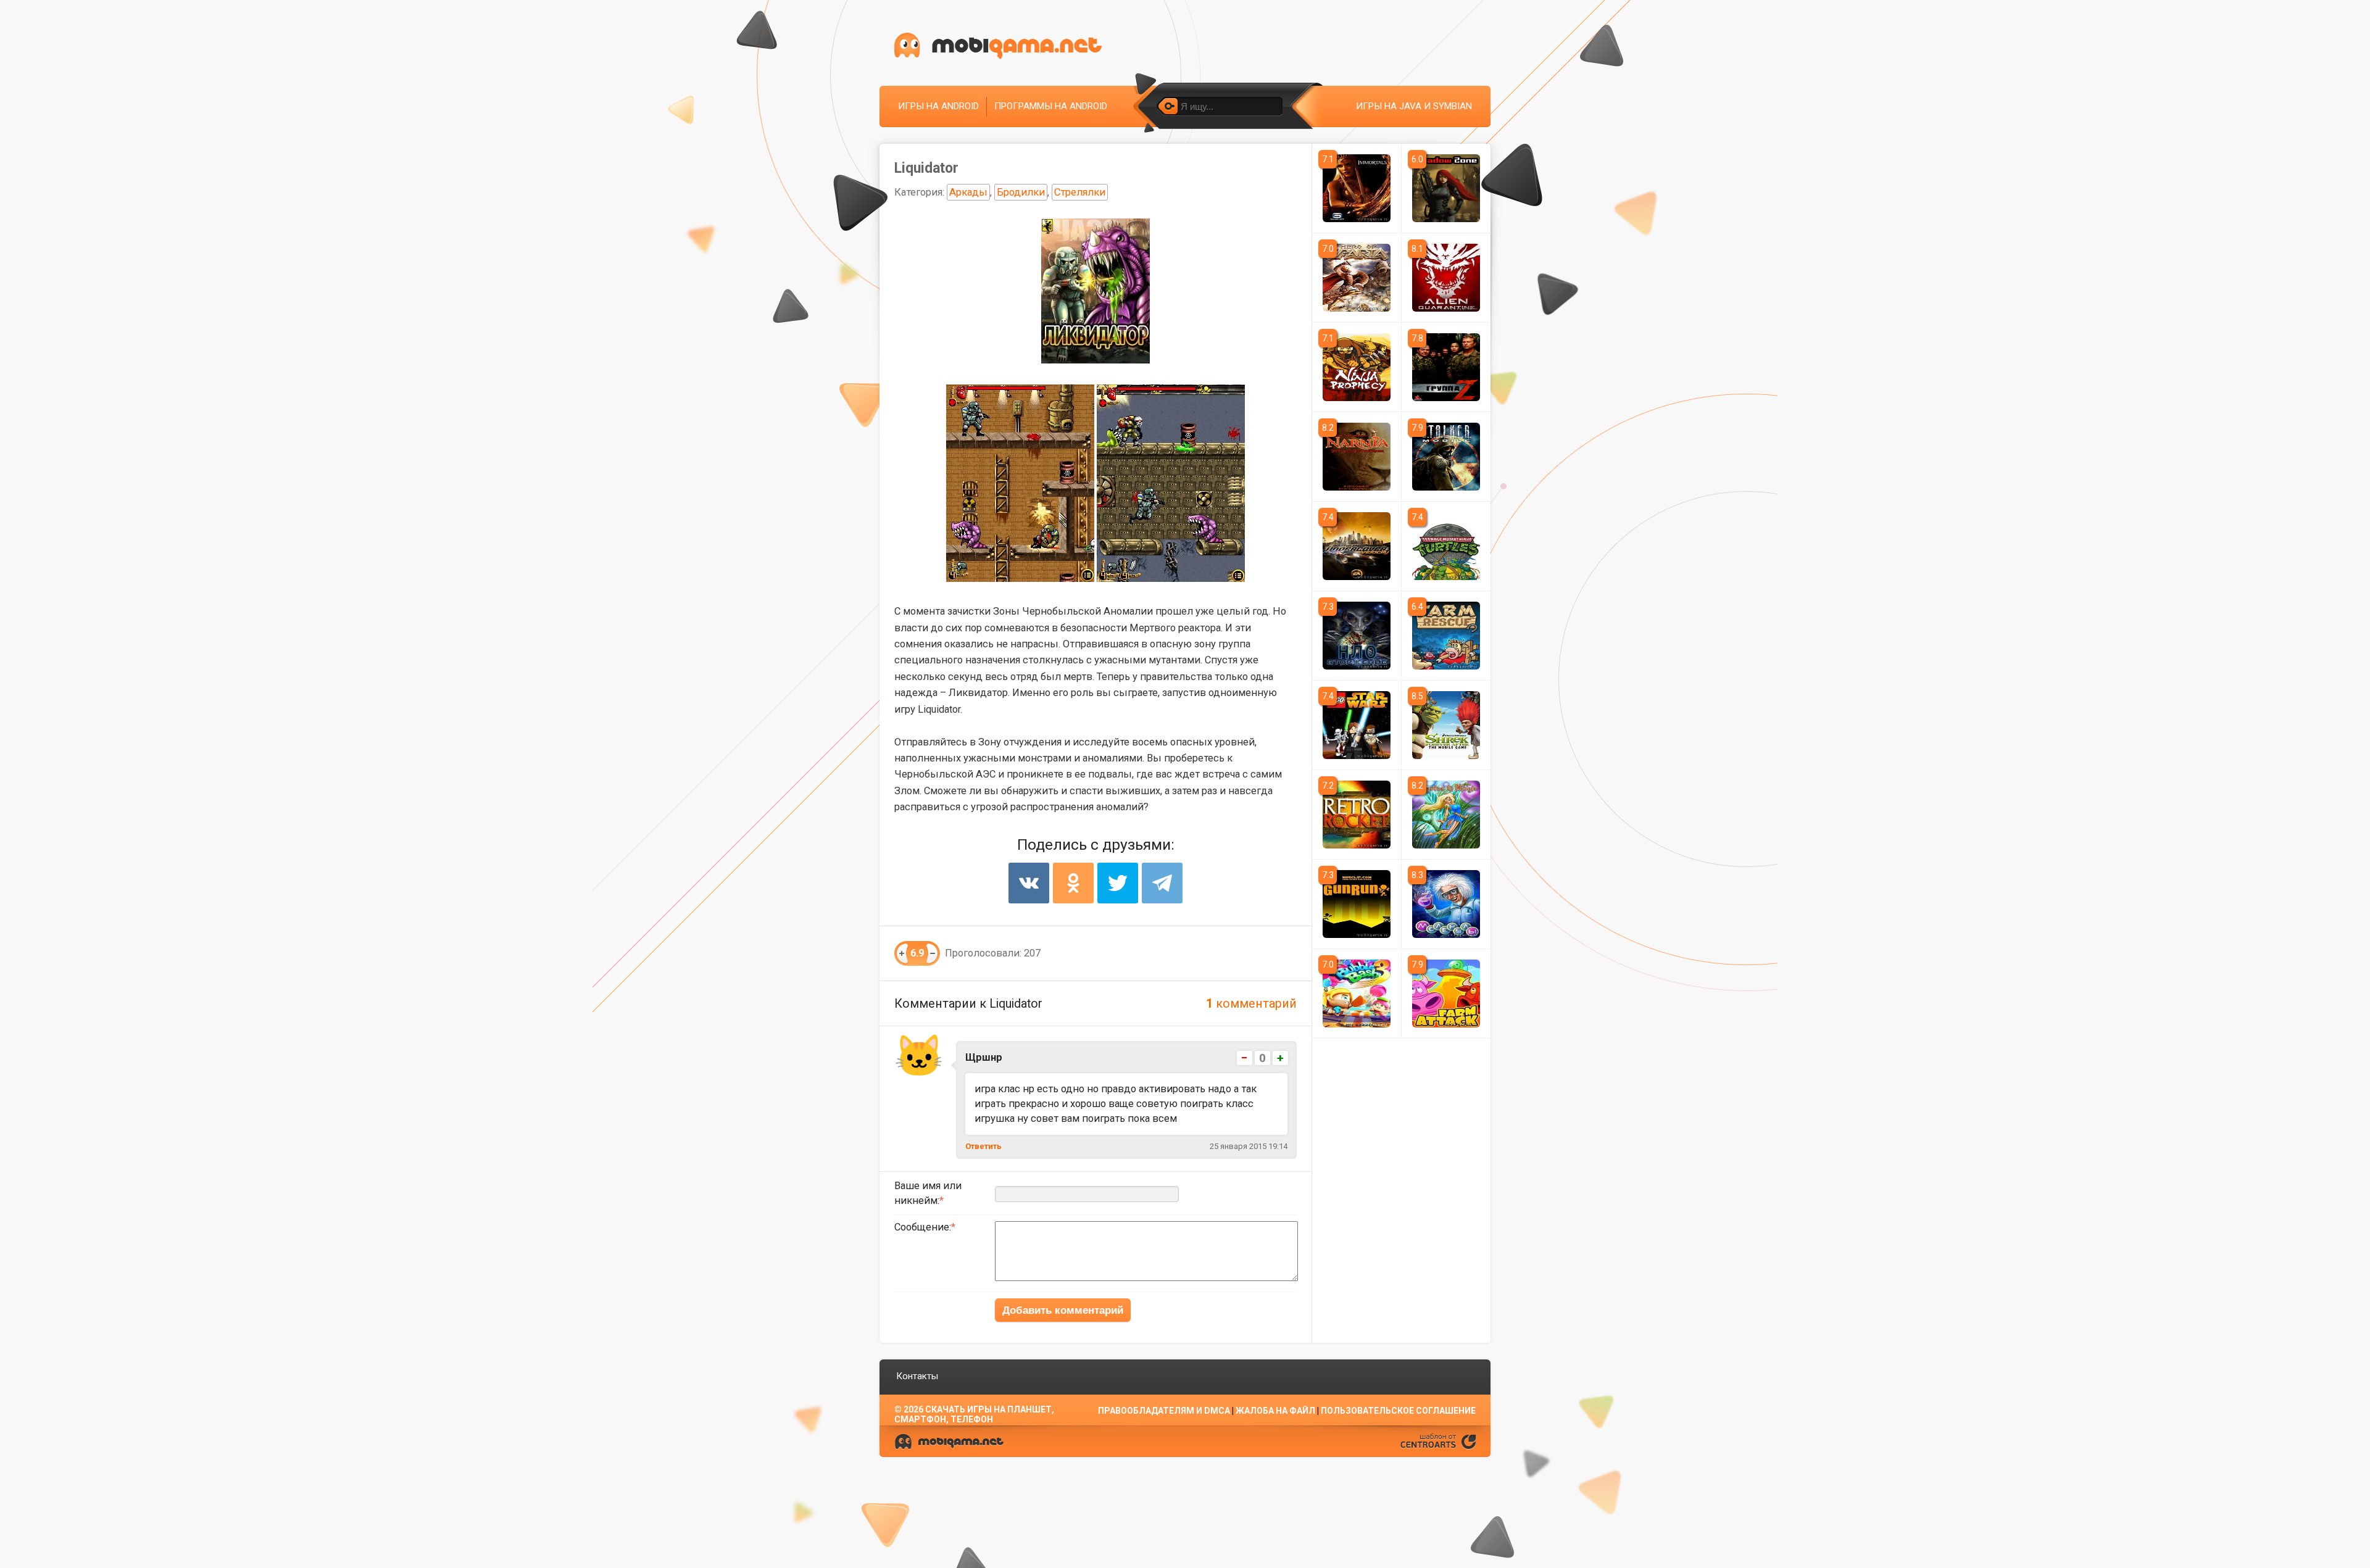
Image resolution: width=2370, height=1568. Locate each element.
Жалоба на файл (1275, 1411)
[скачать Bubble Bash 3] (1357, 993)
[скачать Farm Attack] (1446, 993)
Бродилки (1021, 192)
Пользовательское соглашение (1398, 1411)
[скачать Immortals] (1357, 188)
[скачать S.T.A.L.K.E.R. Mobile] (1446, 457)
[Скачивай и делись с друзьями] (998, 46)
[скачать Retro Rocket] (1357, 815)
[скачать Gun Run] (1357, 904)
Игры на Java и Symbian (1414, 106)
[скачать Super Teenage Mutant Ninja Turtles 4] (1446, 546)
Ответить (983, 1146)
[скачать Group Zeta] (1446, 367)
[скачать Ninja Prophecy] (1357, 367)
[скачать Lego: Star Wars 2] (1357, 725)
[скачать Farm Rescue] (1446, 636)
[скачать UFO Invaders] (1357, 636)
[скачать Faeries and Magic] (1446, 815)
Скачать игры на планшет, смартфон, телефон (974, 1414)
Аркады (968, 192)
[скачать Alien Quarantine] (1446, 278)
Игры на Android (938, 106)
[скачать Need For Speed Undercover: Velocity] (1357, 546)
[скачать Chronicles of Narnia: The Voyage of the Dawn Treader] (1357, 457)
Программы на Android (1051, 106)
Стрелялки (1080, 192)
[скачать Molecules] (1446, 904)
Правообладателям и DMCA (1164, 1411)
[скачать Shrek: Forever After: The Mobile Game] (1446, 725)
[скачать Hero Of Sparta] (1357, 278)
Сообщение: (923, 1227)
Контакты (917, 1376)
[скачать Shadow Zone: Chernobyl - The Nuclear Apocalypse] (1446, 188)
